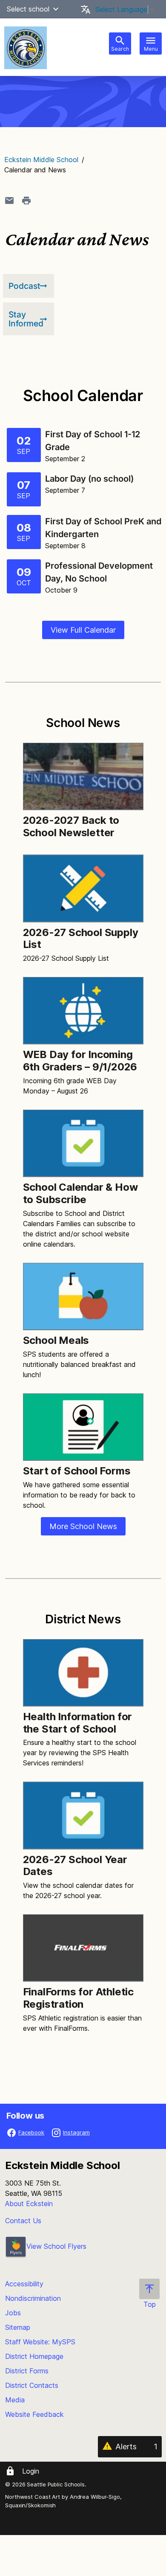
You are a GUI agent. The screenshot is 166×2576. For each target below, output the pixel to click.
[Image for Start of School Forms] (83, 1427)
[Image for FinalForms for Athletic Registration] (83, 1948)
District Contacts (32, 2385)
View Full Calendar (83, 630)
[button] (56, 9)
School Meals (56, 1340)
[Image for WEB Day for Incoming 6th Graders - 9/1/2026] (83, 1011)
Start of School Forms (77, 1471)
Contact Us (23, 2221)
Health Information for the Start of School (78, 1723)
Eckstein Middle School (41, 160)
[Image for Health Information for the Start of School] (83, 1673)
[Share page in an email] (9, 201)
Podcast (24, 286)
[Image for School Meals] (83, 1297)
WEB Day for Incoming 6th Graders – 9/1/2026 (80, 1061)
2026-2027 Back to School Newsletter (71, 826)
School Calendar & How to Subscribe (80, 1193)
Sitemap (18, 2327)
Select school (28, 9)
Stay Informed (26, 319)
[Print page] (26, 201)
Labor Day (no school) (90, 479)
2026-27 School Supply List (81, 939)
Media (15, 2400)
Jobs (13, 2313)
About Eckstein (29, 2204)
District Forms (27, 2371)
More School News (83, 1526)
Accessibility (24, 2284)
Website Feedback (34, 2414)
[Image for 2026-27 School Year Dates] (83, 1815)
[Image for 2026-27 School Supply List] (83, 888)
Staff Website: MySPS (40, 2342)
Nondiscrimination (33, 2298)
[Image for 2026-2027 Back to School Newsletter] (83, 776)
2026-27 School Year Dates (75, 1866)
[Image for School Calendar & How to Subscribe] (83, 1143)
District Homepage (34, 2356)
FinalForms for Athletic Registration (78, 1998)
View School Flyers (56, 2246)
